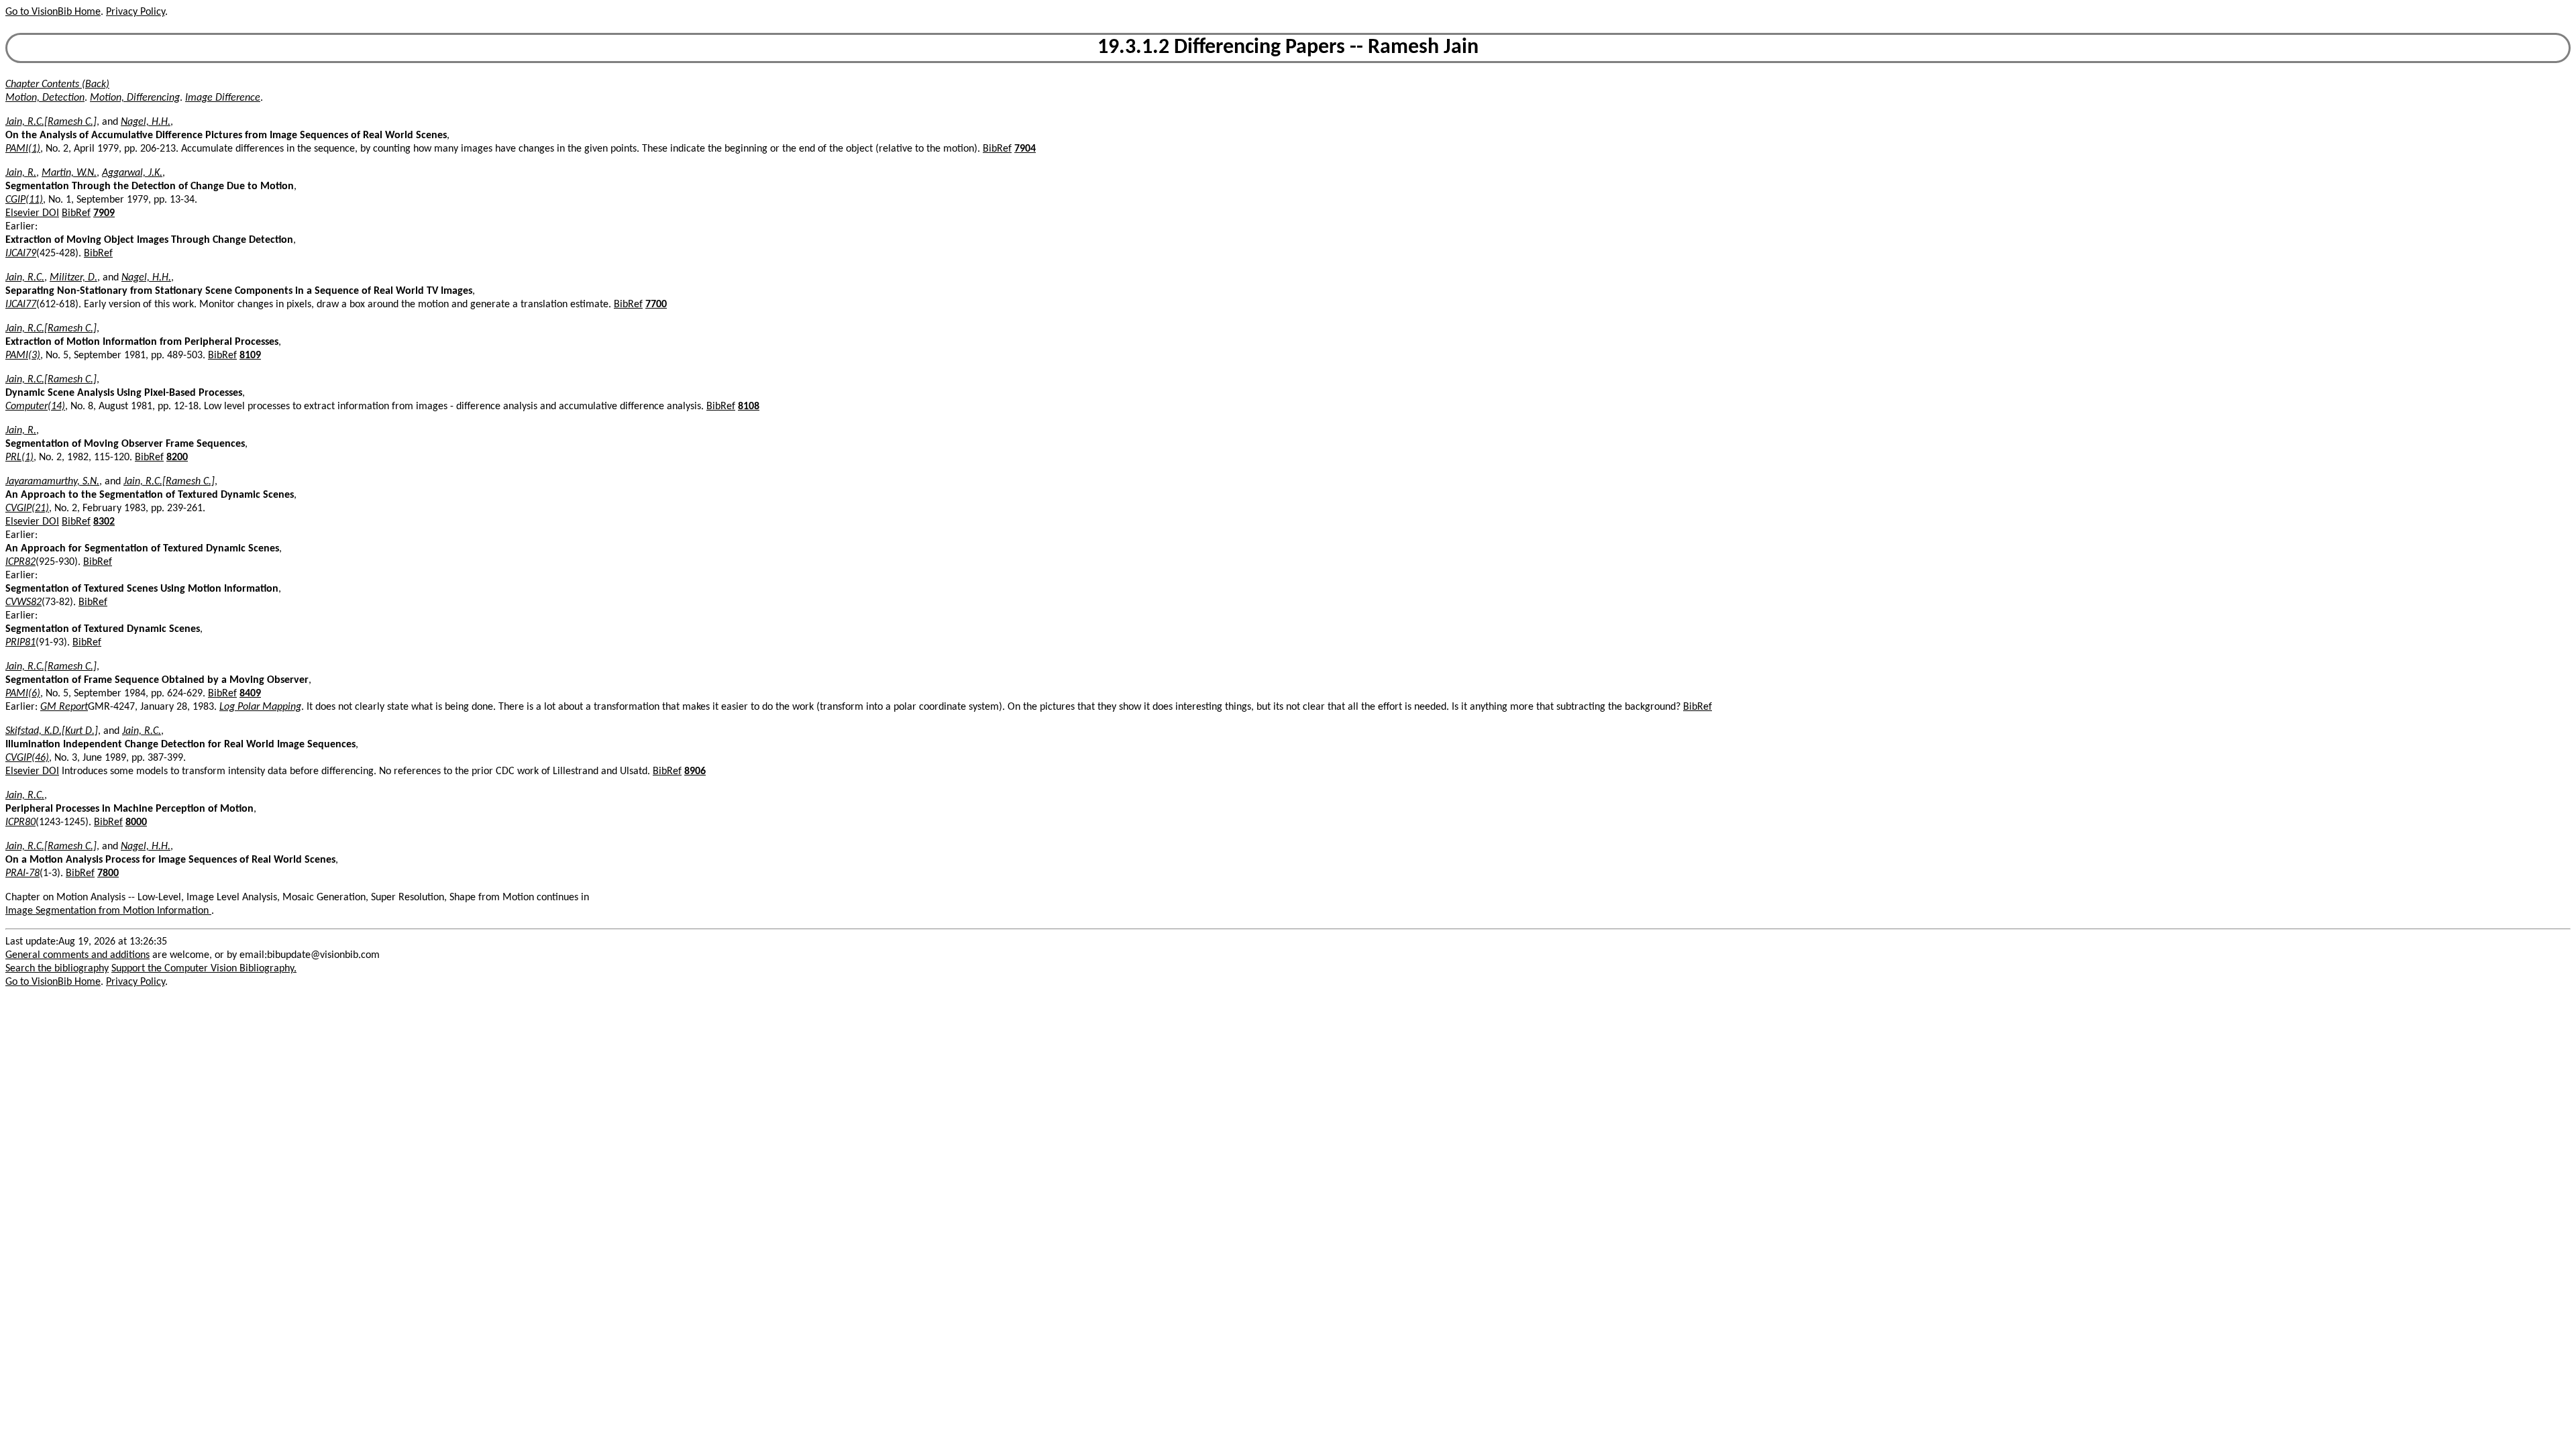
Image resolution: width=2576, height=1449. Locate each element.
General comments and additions (77, 955)
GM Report (64, 707)
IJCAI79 (21, 254)
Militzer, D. (73, 278)
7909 (104, 213)
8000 (136, 822)
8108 (749, 407)
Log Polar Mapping (260, 707)
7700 (656, 305)
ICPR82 (20, 562)
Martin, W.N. (69, 173)
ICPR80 (20, 822)
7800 (108, 873)
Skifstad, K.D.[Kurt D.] (52, 731)
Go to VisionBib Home (53, 12)
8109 (250, 356)
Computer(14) (35, 407)
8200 (177, 458)
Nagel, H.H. (146, 122)
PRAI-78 (22, 873)
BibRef (997, 149)
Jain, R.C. (25, 278)
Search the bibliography (57, 969)
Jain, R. (21, 173)
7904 (1025, 149)
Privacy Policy (136, 12)
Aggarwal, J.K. (132, 173)
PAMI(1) (23, 149)
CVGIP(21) (27, 508)
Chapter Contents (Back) (57, 85)
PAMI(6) (23, 694)
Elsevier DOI (32, 213)
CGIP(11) (24, 200)
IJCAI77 (21, 305)
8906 (695, 771)
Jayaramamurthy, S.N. (52, 482)
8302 (104, 522)
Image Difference (223, 98)
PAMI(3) (23, 356)
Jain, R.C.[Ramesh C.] (51, 122)
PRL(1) (19, 458)
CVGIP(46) (27, 758)
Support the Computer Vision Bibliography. (204, 969)
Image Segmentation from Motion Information (108, 911)
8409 (250, 694)
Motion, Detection (45, 98)
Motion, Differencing (135, 98)
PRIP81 (20, 643)
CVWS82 (23, 602)
